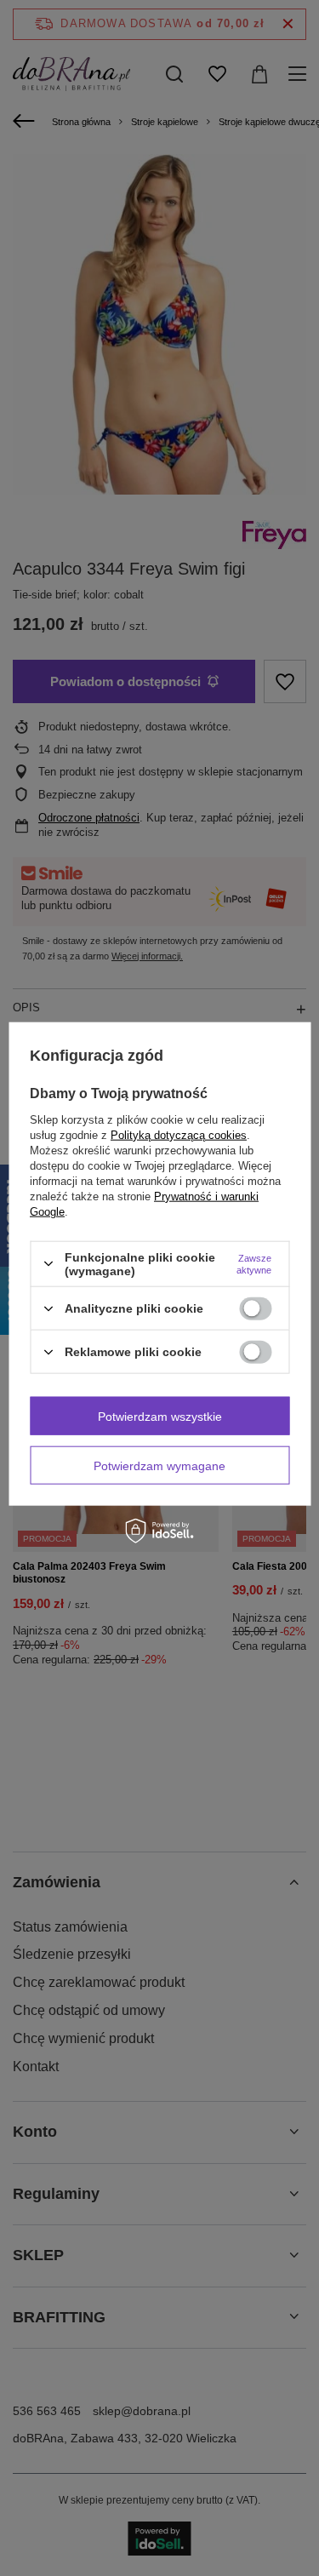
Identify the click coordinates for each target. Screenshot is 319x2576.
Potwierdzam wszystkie (160, 1416)
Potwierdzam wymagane (159, 1465)
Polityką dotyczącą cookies (179, 1134)
